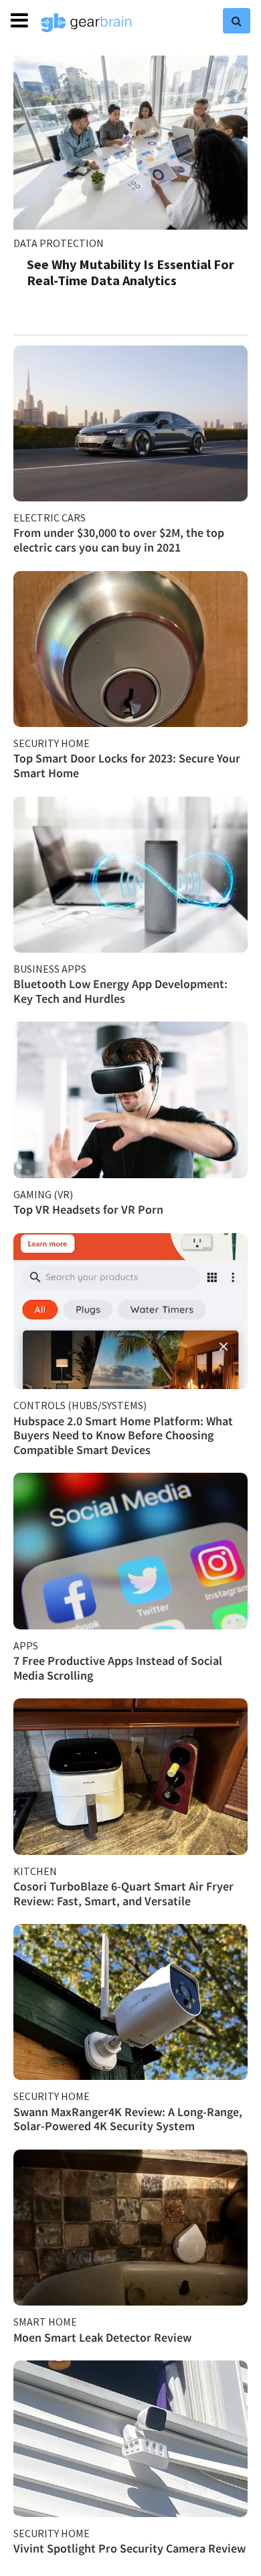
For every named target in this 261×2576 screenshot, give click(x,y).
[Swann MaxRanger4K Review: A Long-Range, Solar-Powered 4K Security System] (130, 2002)
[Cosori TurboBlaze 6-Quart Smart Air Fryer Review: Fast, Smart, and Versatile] (130, 1776)
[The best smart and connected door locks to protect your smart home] (130, 649)
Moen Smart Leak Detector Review (102, 2337)
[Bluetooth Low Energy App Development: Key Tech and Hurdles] (130, 875)
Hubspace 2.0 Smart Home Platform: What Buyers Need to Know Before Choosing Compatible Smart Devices (123, 1435)
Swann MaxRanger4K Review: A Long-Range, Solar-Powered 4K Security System (128, 2119)
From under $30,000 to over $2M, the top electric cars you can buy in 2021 (119, 540)
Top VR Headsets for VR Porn (88, 1209)
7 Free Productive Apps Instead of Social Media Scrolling (118, 1668)
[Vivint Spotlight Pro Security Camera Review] (130, 2438)
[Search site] (237, 21)
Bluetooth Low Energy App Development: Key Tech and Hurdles (120, 991)
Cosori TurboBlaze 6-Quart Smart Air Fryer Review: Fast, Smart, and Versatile (123, 1894)
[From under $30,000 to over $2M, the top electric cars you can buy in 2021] (130, 423)
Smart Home (45, 2322)
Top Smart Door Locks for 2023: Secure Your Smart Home (127, 766)
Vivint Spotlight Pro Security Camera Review (129, 2548)
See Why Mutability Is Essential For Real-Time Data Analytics (130, 272)
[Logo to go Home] (86, 23)
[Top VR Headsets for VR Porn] (130, 1100)
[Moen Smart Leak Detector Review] (130, 2228)
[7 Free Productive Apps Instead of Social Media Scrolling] (130, 1551)
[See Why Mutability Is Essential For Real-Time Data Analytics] (130, 143)
